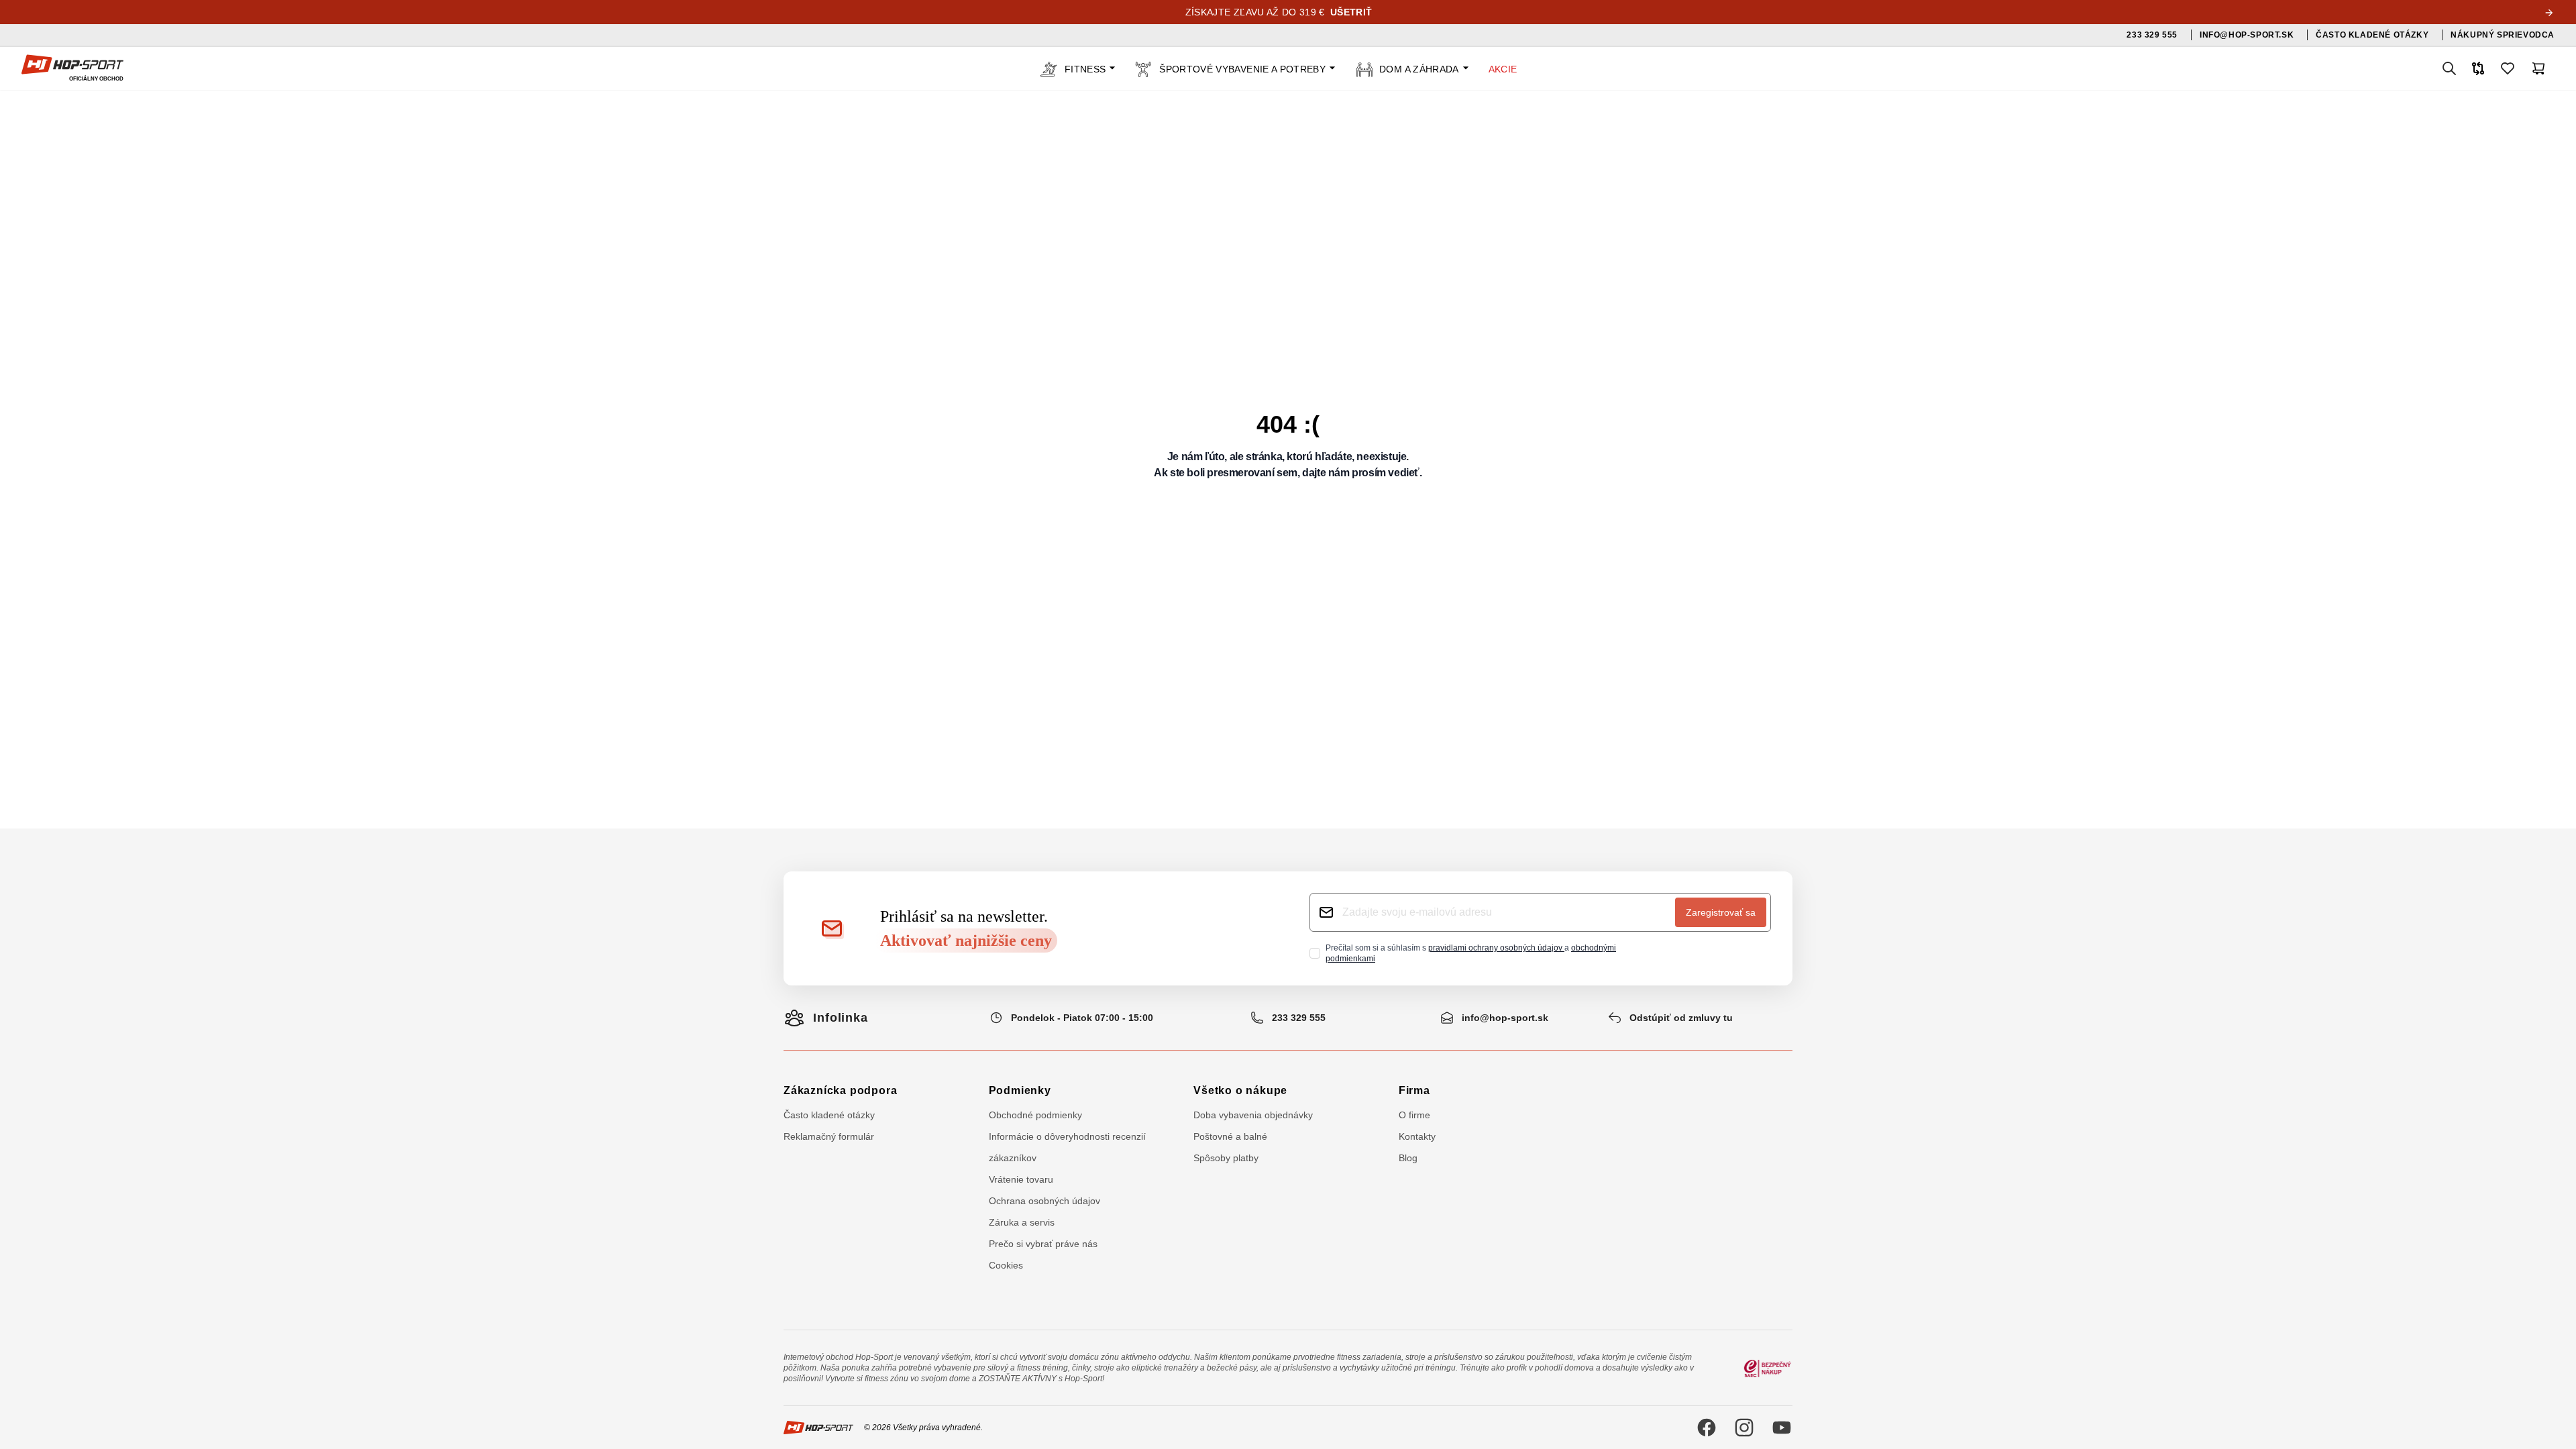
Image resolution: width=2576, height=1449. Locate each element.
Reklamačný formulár (829, 1136)
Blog (1408, 1158)
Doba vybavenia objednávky (1253, 1115)
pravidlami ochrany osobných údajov (1496, 948)
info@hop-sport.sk (1505, 1018)
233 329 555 (1299, 1018)
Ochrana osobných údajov (1044, 1201)
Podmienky (1020, 1090)
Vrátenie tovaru (1021, 1179)
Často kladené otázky (829, 1115)
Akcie (1503, 69)
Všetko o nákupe (1240, 1090)
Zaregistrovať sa (1721, 912)
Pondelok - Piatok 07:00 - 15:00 (1082, 1018)
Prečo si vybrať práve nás (1043, 1244)
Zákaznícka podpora (840, 1090)
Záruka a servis (1022, 1222)
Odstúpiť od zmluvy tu (1681, 1018)
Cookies (1006, 1265)
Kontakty (1417, 1136)
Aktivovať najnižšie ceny (966, 941)
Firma (1414, 1090)
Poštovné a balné (1230, 1136)
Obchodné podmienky (1035, 1115)
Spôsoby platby (1226, 1158)
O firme (1414, 1115)
